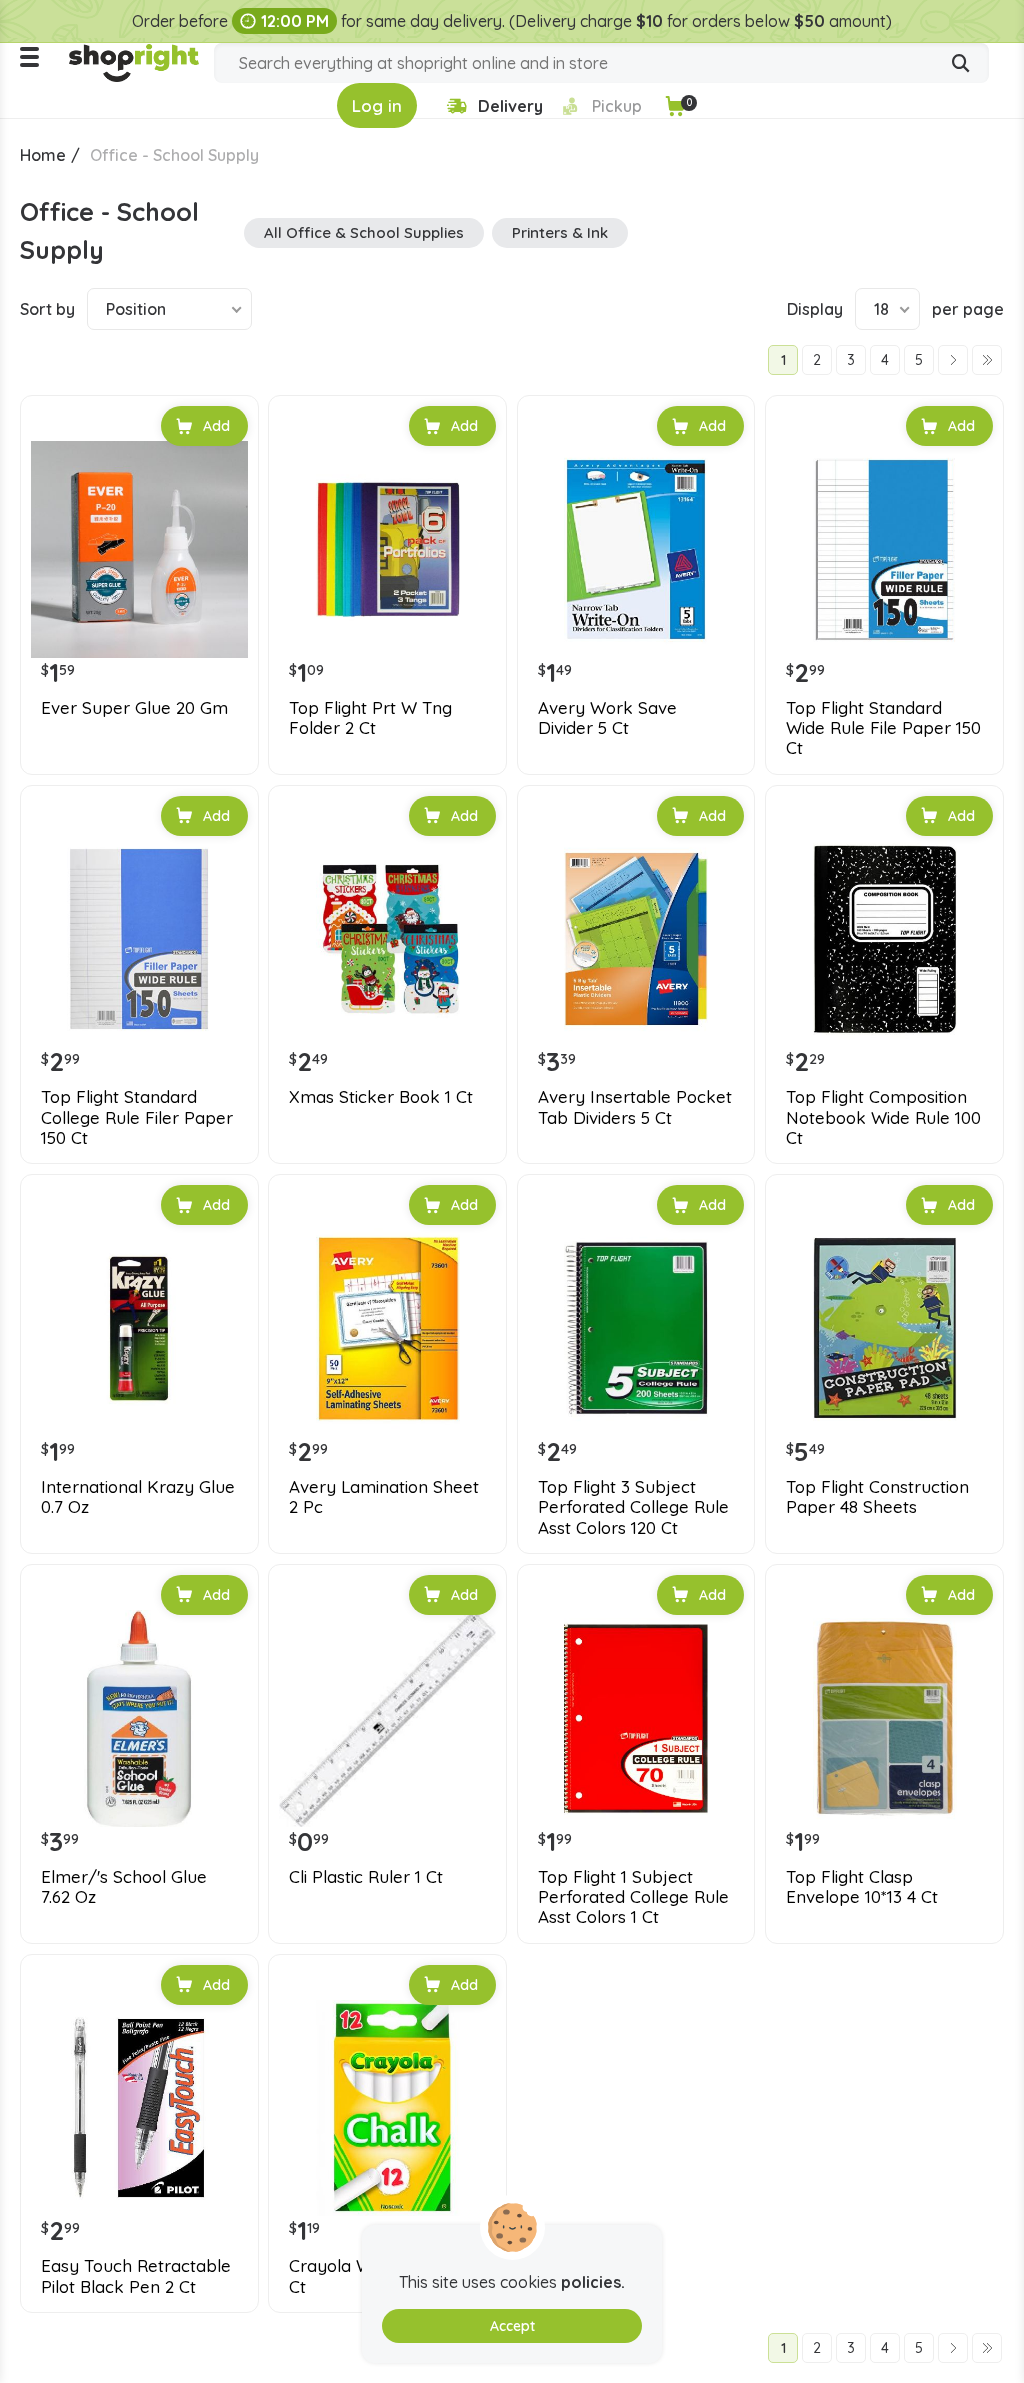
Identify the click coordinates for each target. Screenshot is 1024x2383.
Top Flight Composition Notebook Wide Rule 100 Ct (883, 1117)
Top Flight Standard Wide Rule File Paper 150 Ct (883, 728)
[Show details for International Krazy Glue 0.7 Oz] (139, 1328)
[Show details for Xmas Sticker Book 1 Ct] (387, 939)
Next (953, 360)
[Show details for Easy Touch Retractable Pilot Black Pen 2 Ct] (139, 2108)
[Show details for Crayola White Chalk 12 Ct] (387, 2108)
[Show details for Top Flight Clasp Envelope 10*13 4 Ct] (884, 1718)
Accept (512, 2326)
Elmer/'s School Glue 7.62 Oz (124, 1887)
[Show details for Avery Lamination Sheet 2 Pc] (387, 1328)
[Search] (961, 65)
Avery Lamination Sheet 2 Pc (384, 1497)
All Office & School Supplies (364, 232)
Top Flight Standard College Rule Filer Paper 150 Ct (137, 1117)
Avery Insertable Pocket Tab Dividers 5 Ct (635, 1107)
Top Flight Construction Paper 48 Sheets (877, 1497)
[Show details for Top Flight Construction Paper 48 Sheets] (884, 1328)
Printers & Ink (560, 232)
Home (43, 155)
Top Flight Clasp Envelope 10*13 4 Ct (862, 1887)
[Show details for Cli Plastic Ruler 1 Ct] (387, 1718)
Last (987, 360)
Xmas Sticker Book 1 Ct (381, 1097)
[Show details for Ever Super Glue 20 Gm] (139, 549)
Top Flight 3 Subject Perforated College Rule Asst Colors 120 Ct (633, 1507)
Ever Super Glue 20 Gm (134, 708)
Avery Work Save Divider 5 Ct (607, 718)
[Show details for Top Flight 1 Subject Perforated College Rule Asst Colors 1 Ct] (636, 1718)
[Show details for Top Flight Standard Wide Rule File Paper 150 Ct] (884, 549)
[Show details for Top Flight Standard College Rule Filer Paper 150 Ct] (139, 939)
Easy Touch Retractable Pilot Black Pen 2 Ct (136, 2276)
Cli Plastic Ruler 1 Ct (366, 1877)
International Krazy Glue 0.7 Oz (138, 1497)
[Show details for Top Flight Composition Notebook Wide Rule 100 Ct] (884, 939)
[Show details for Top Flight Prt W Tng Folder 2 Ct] (387, 549)
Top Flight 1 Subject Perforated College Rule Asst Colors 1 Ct (633, 1897)
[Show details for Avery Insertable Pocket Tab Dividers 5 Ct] (636, 939)
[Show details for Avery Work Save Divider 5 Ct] (636, 549)
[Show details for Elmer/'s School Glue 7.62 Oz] (139, 1718)
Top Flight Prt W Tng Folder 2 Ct (370, 718)
